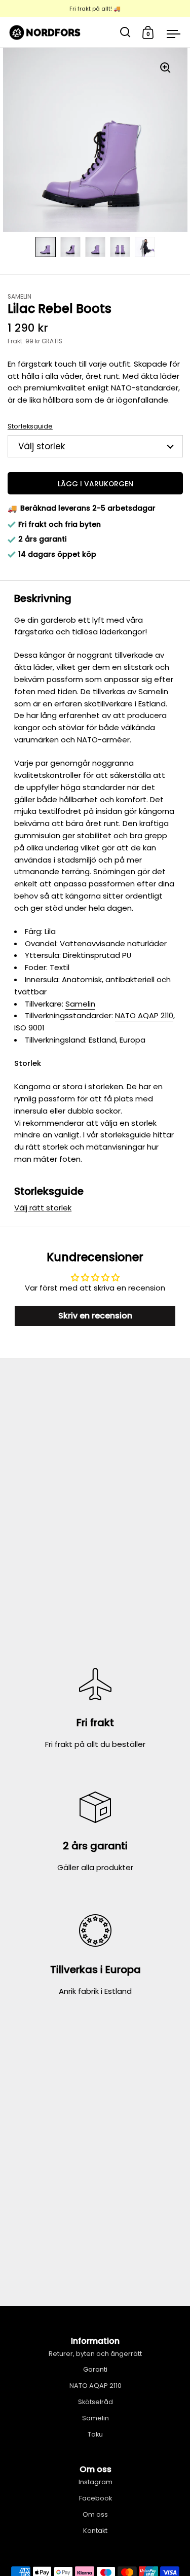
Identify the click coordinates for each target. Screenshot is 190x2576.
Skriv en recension (95, 1316)
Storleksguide (30, 426)
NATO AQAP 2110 (144, 1015)
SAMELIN (20, 297)
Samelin (80, 1004)
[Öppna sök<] (125, 32)
